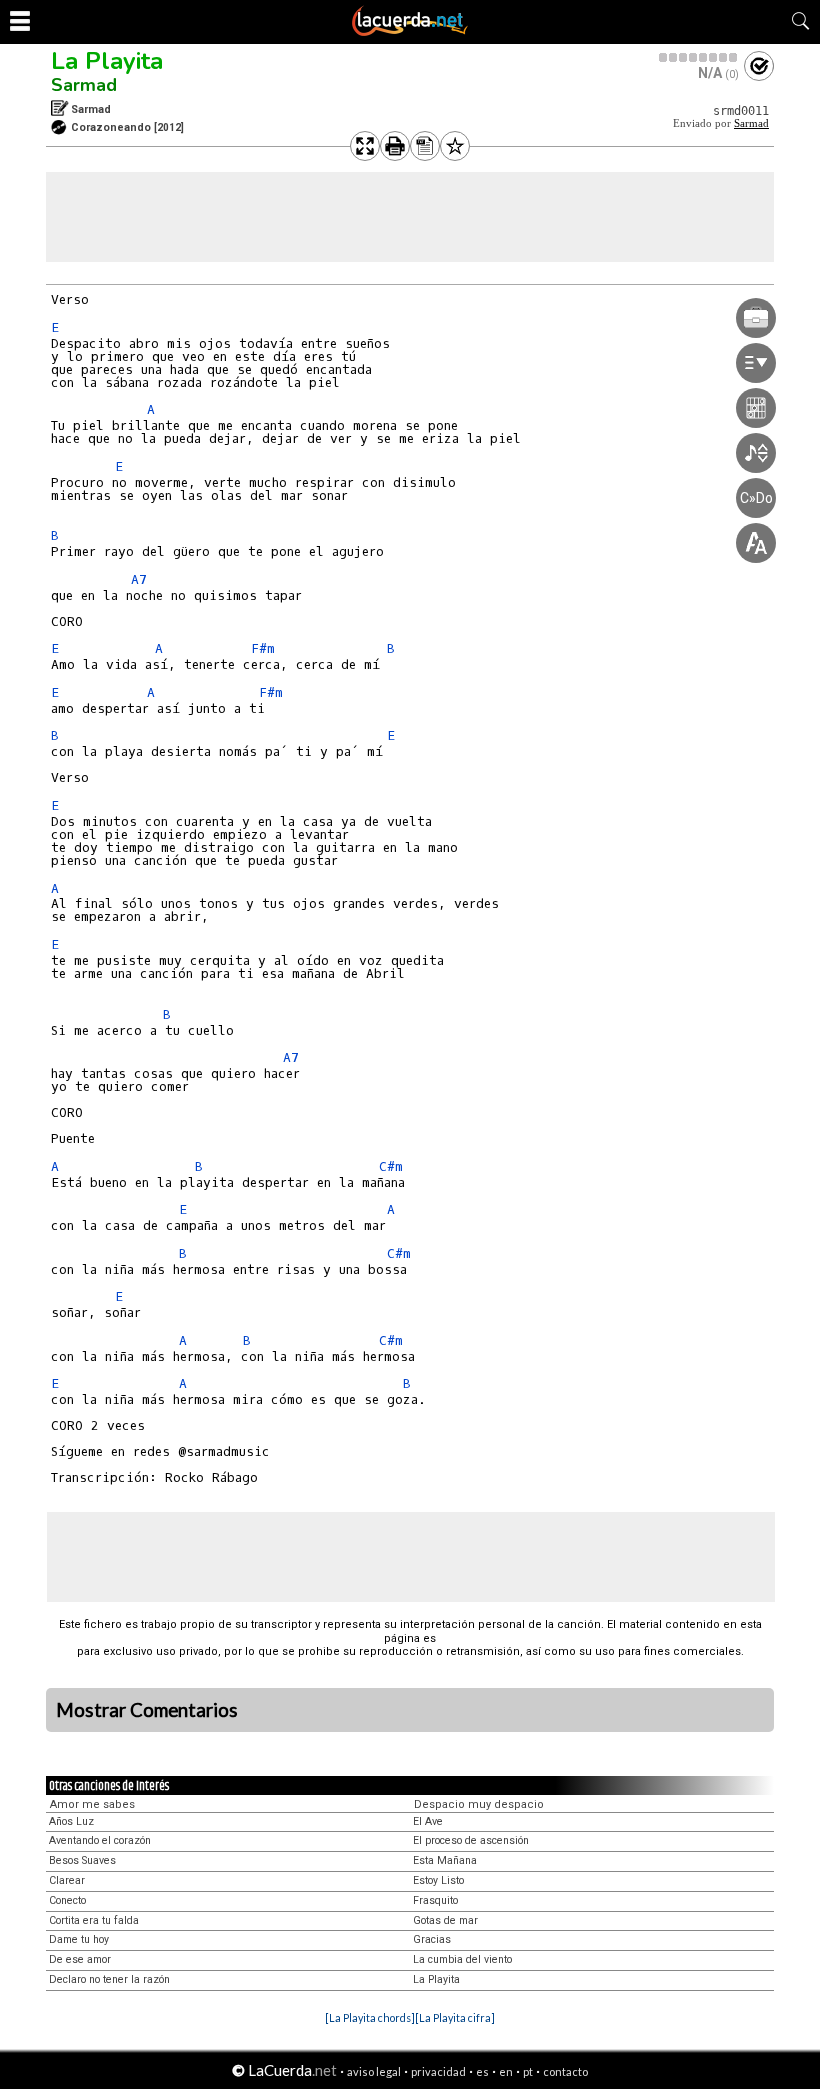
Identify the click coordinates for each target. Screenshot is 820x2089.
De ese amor (80, 1959)
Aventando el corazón (100, 1840)
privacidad (438, 2071)
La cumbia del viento (462, 1959)
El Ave (428, 1821)
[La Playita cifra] (455, 2017)
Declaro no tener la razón (109, 1979)
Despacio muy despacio (479, 1804)
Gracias (432, 1939)
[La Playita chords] (370, 2017)
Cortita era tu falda (94, 1920)
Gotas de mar (445, 1920)
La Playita (107, 61)
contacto (565, 2071)
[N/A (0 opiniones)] (699, 57)
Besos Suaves (82, 1860)
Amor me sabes (92, 1804)
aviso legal (374, 2071)
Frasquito (435, 1900)
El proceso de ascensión (471, 1840)
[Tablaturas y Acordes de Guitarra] (410, 32)
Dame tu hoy (79, 1939)
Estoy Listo (438, 1880)
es (482, 2071)
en (506, 2071)
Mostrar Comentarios (147, 1710)
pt (528, 2071)
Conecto (67, 1900)
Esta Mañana (445, 1860)
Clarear (67, 1880)
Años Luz (71, 1821)
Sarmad (84, 85)
